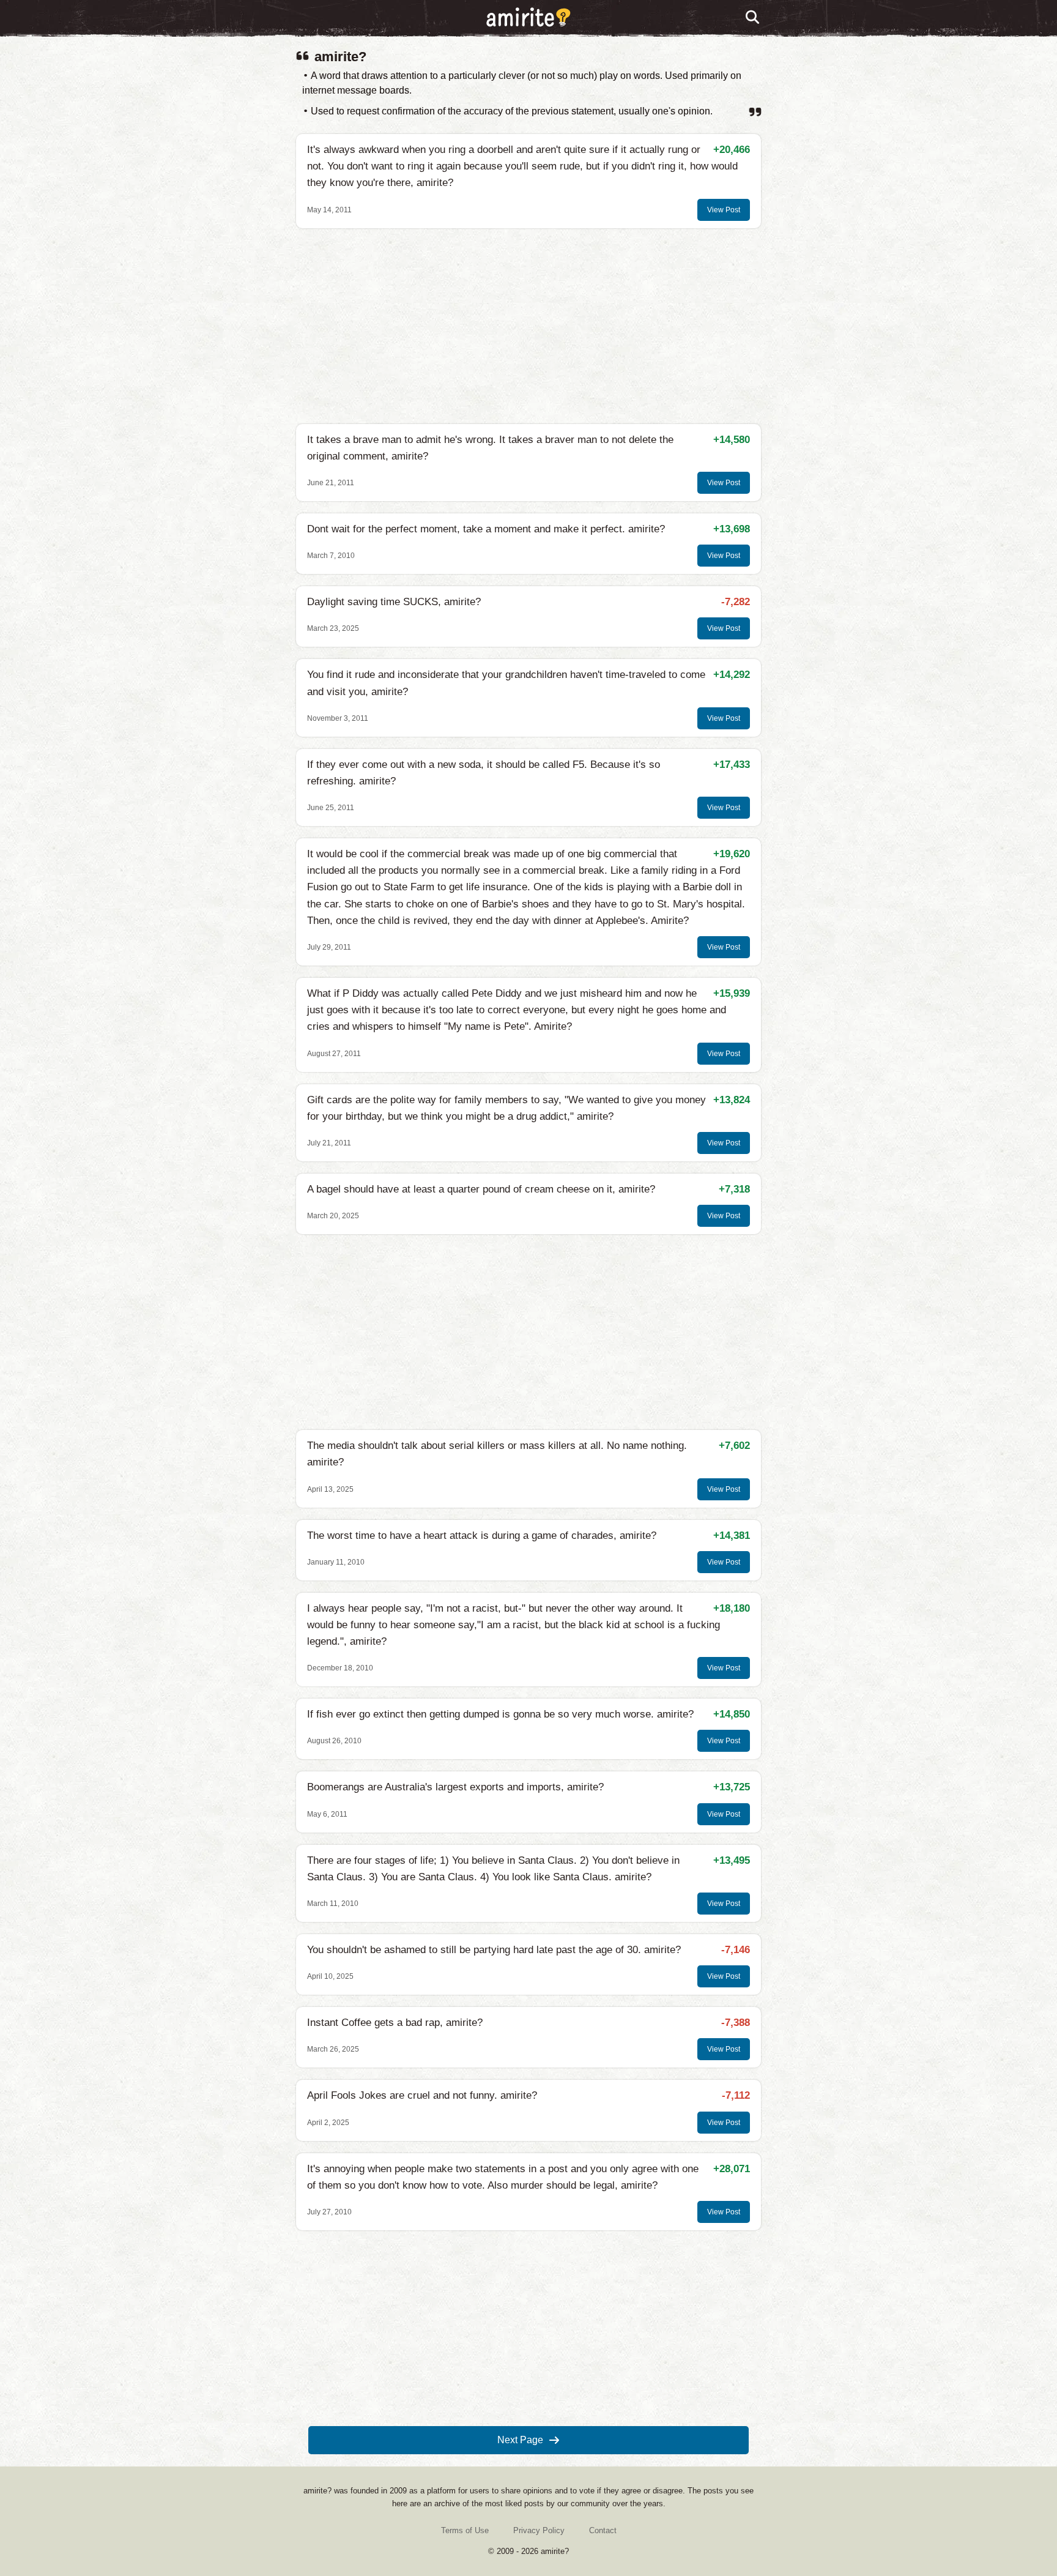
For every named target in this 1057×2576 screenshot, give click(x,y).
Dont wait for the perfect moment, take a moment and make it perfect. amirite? (486, 529)
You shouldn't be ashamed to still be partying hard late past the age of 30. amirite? (494, 1950)
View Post (724, 210)
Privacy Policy (539, 2530)
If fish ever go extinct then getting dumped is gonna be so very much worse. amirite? (500, 1714)
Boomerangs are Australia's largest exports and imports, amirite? (455, 1787)
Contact (603, 2530)
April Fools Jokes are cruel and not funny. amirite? (422, 2095)
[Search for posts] (753, 18)
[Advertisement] (528, 326)
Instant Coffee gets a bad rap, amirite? (395, 2023)
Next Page (520, 2440)
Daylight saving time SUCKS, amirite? (394, 602)
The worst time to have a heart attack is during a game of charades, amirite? (482, 1536)
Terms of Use (465, 2530)
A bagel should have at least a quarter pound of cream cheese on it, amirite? (481, 1189)
